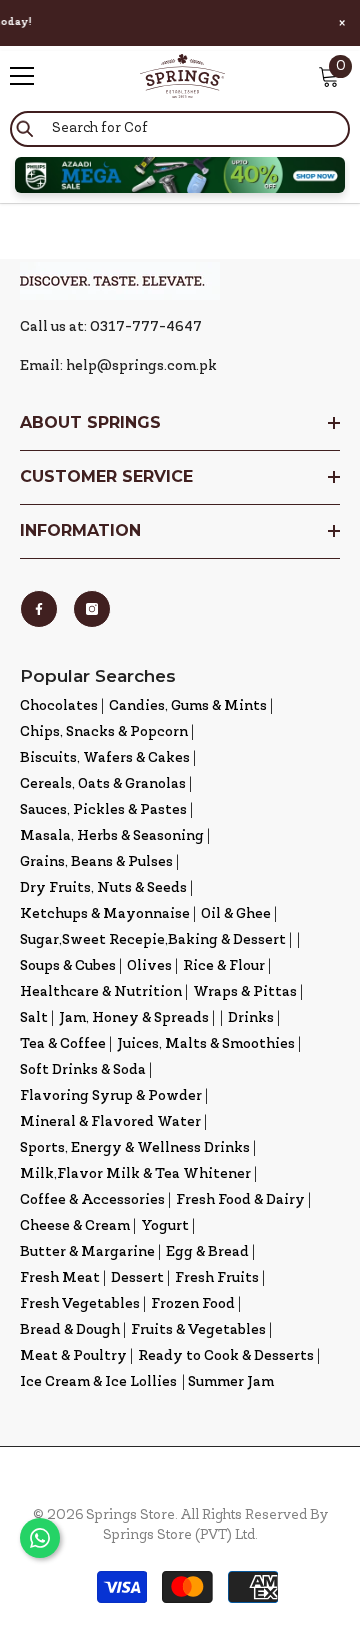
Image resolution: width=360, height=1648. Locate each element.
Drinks (251, 1018)
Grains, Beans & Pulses (96, 862)
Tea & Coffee (63, 1044)
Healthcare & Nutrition (101, 992)
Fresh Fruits (217, 1278)
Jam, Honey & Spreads (134, 1018)
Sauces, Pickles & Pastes (103, 810)
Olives (149, 966)
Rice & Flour (224, 966)
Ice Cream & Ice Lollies (98, 1382)
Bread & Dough (70, 1330)
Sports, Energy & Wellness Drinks (135, 1148)
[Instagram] (92, 609)
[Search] (180, 129)
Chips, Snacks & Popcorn (104, 732)
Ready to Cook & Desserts (226, 1356)
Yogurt (165, 1226)
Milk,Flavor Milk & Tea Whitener (135, 1174)
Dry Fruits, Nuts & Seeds (103, 888)
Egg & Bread (207, 1252)
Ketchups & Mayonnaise (105, 914)
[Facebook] (39, 609)
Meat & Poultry (73, 1356)
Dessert (137, 1278)
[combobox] (180, 129)
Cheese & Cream (75, 1226)
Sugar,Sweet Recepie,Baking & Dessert (153, 940)
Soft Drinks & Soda (83, 1070)
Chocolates (59, 706)
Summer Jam (231, 1382)
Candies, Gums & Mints (188, 706)
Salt (34, 1018)
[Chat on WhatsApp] (40, 1538)
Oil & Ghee (236, 914)
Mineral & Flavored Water (110, 1122)
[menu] (22, 76)
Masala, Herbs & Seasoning (112, 836)
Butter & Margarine (87, 1252)
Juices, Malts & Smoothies (206, 1044)
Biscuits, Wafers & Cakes (105, 758)
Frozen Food (193, 1304)
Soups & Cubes (68, 966)
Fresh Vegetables (80, 1304)
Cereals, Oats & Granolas (103, 784)
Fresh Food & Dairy (240, 1200)
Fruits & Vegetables (198, 1330)
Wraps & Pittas (245, 992)
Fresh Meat (60, 1278)
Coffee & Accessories (92, 1200)
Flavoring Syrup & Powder (111, 1096)
